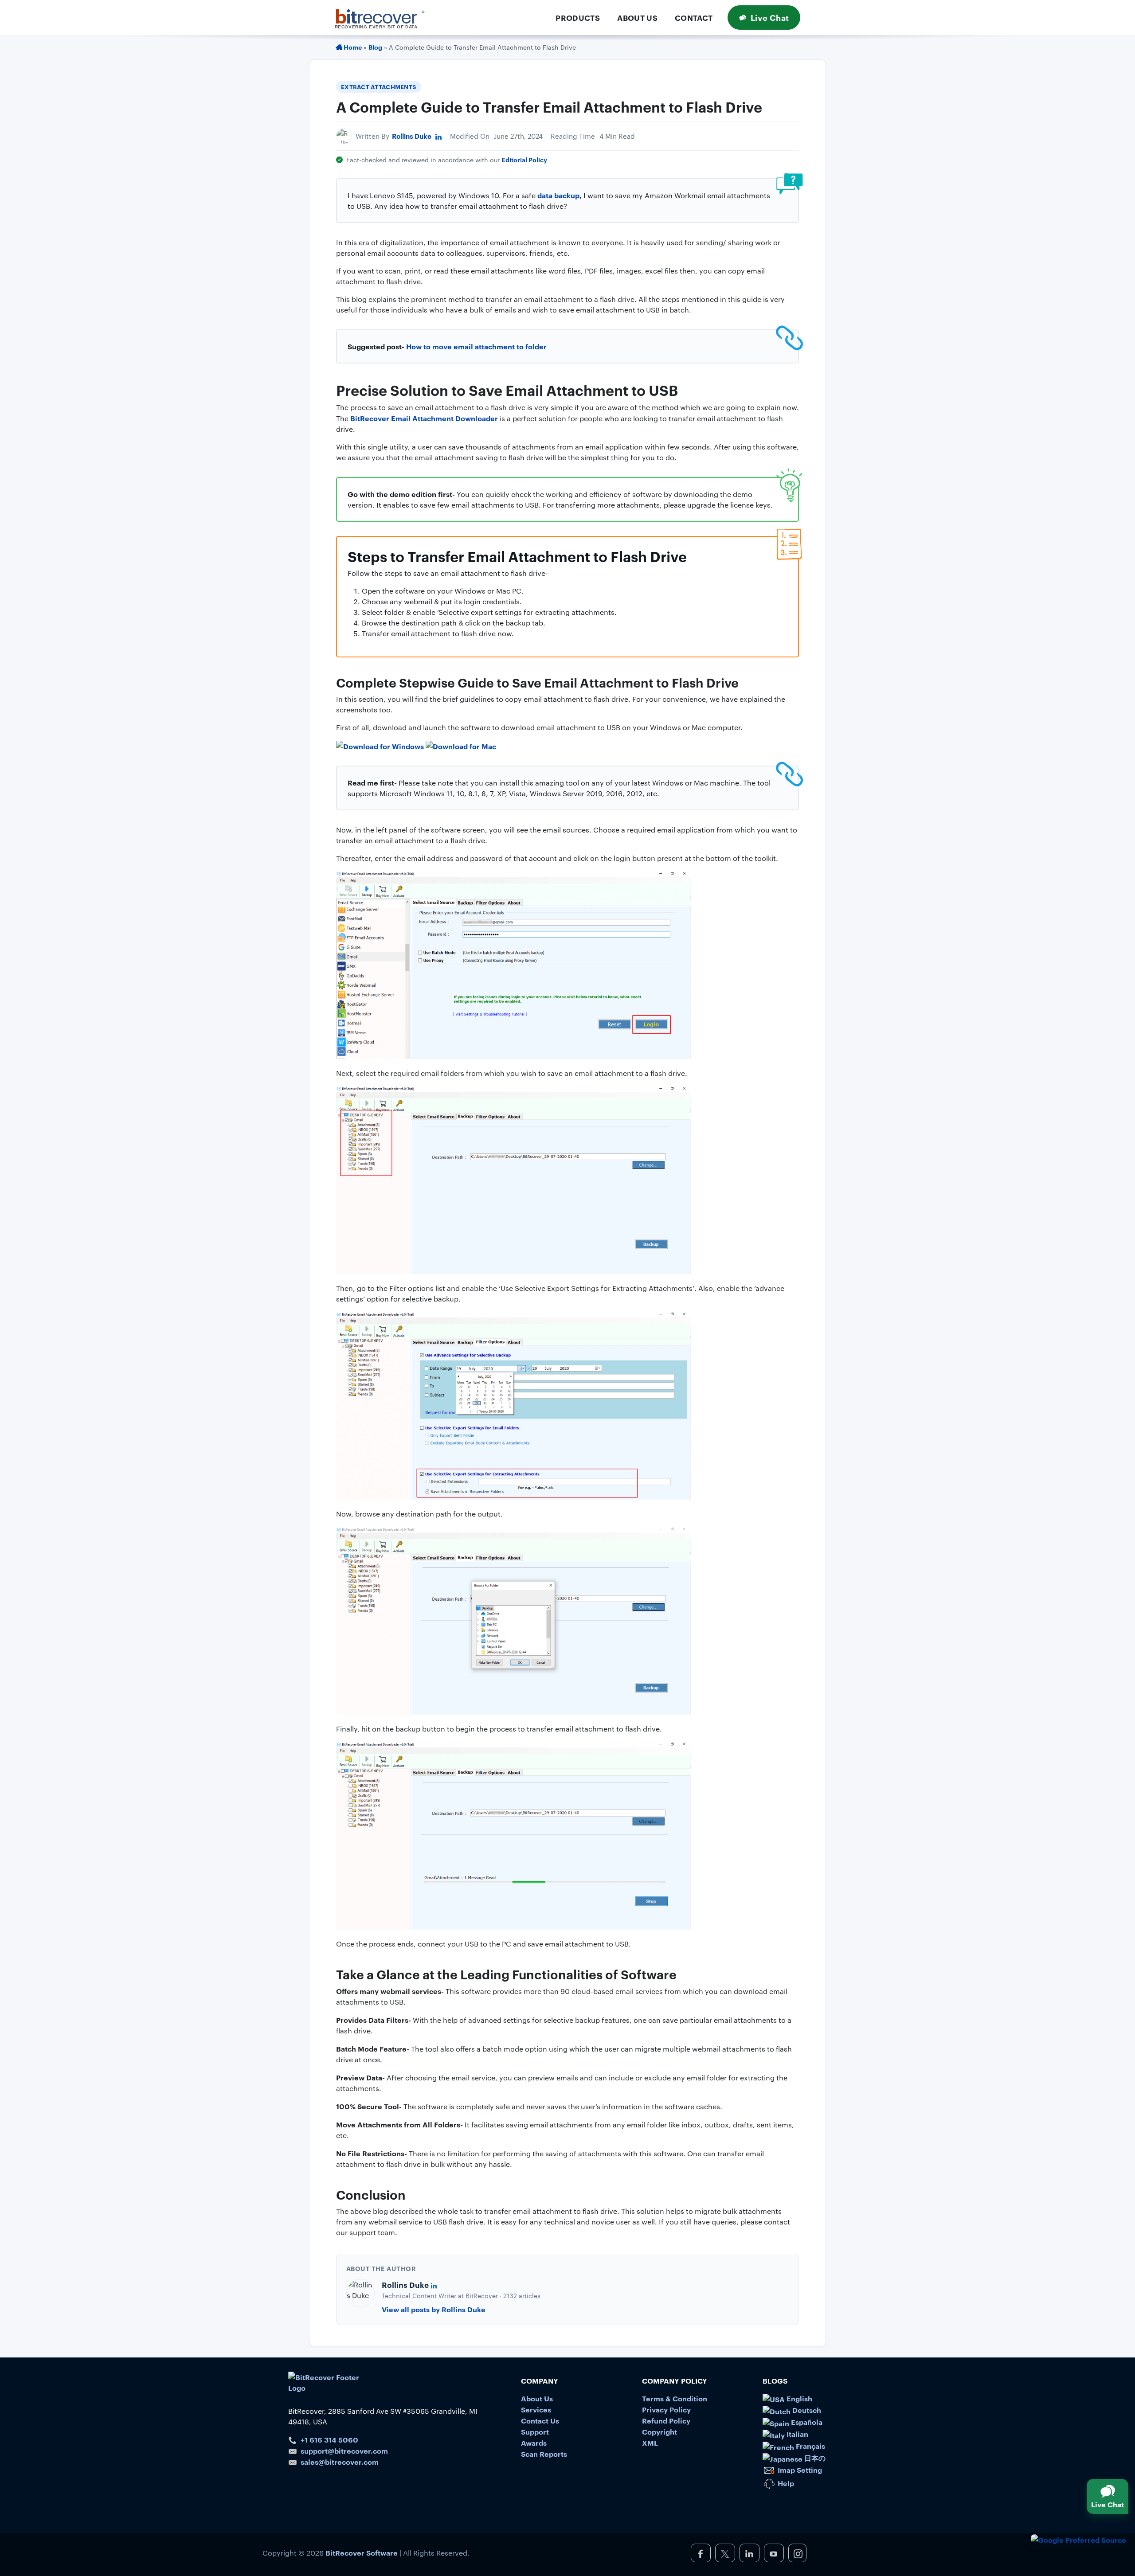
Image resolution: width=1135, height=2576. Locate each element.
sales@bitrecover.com (340, 2462)
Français (810, 2446)
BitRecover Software (362, 2553)
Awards (534, 2443)
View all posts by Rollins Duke (434, 2309)
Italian (796, 2434)
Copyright (659, 2431)
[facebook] (701, 2553)
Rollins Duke (412, 136)
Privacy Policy (666, 2409)
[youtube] (774, 2553)
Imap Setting (799, 2470)
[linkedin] (749, 2553)
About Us (637, 18)
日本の (814, 2458)
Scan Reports (544, 2454)
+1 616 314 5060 (329, 2439)
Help (785, 2483)
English (798, 2398)
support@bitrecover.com (344, 2451)
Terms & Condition (675, 2398)
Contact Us (540, 2420)
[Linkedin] (438, 136)
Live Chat (770, 17)
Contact (694, 18)
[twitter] (725, 2553)
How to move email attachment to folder (476, 346)
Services (536, 2409)
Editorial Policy (524, 159)
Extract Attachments (378, 86)
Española (806, 2422)
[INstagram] (797, 2553)
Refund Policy (666, 2420)
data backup (558, 195)
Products (578, 18)
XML (650, 2443)
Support (535, 2431)
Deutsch (806, 2410)
